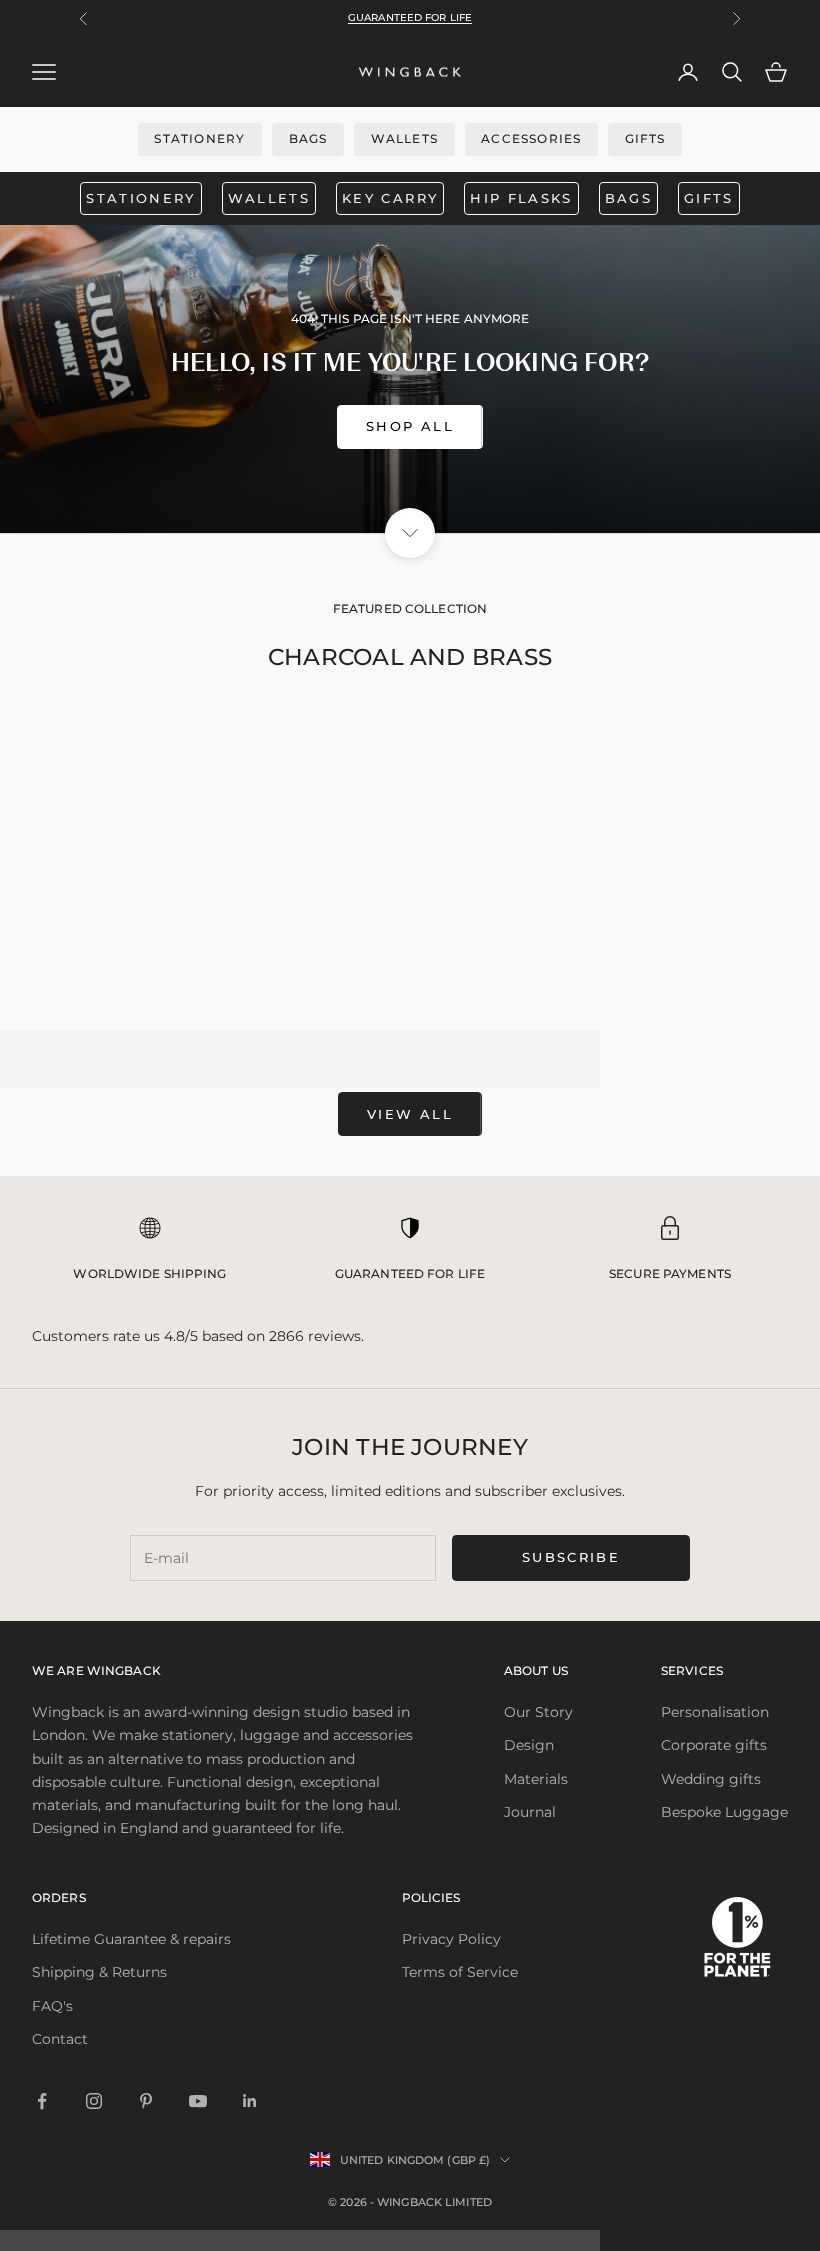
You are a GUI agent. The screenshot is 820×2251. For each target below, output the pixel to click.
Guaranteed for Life (410, 17)
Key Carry (390, 198)
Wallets (404, 138)
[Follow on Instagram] (94, 2101)
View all (410, 1114)
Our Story (538, 1712)
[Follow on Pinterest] (146, 2101)
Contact (60, 2039)
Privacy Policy (451, 1939)
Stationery (199, 138)
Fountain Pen (150, 977)
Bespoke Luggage (724, 1812)
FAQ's (52, 2006)
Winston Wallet (409, 977)
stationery (140, 198)
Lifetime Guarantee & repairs (131, 1939)
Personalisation (715, 1712)
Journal (530, 1812)
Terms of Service (460, 1972)
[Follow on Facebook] (42, 2101)
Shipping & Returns (99, 1972)
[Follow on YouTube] (198, 2101)
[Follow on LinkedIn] (250, 2101)
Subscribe (571, 1557)
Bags (308, 138)
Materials (536, 1779)
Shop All (410, 426)
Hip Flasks (521, 198)
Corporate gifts (714, 1745)
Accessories (531, 138)
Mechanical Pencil (670, 977)
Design (529, 1745)
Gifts (645, 138)
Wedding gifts (711, 1779)
